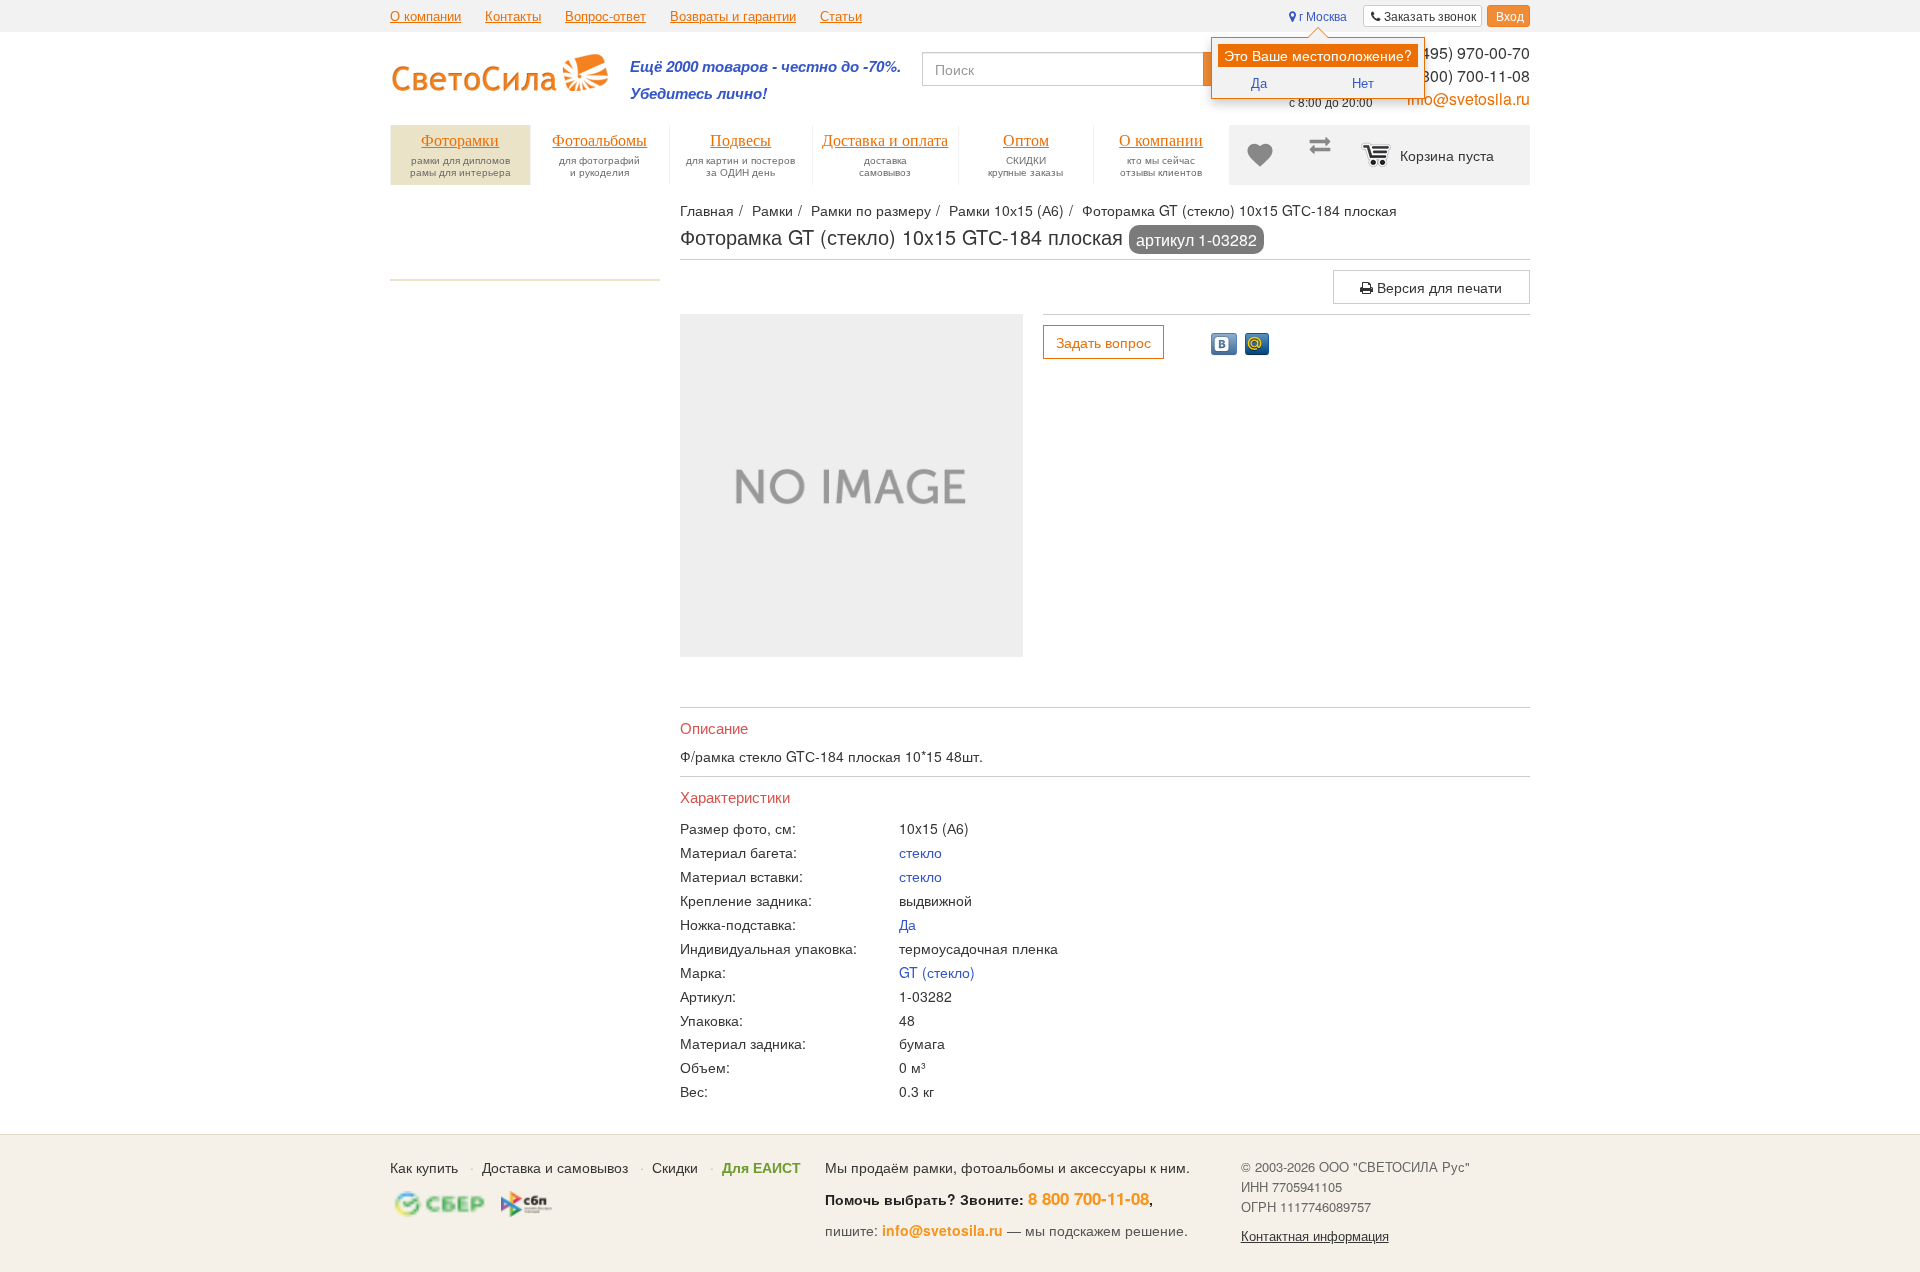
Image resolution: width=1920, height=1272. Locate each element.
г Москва (1321, 15)
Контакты (513, 16)
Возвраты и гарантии (733, 16)
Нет (1363, 82)
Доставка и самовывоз (555, 1167)
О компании (425, 16)
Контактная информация (1315, 1236)
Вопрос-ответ (605, 16)
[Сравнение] (1320, 155)
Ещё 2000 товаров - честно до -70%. (765, 66)
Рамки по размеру (871, 210)
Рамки (772, 210)
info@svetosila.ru (1468, 98)
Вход (1508, 15)
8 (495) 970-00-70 (1466, 52)
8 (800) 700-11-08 (1466, 75)
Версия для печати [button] (1437, 287)
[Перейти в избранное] (1260, 155)
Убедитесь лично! (698, 93)
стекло (920, 852)
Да (1259, 82)
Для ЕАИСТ (761, 1167)
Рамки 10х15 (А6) (1006, 210)
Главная (707, 210)
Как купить (424, 1167)
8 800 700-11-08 (1088, 1198)
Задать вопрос (1103, 342)
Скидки (675, 1167)
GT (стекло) (937, 972)
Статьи (841, 16)
